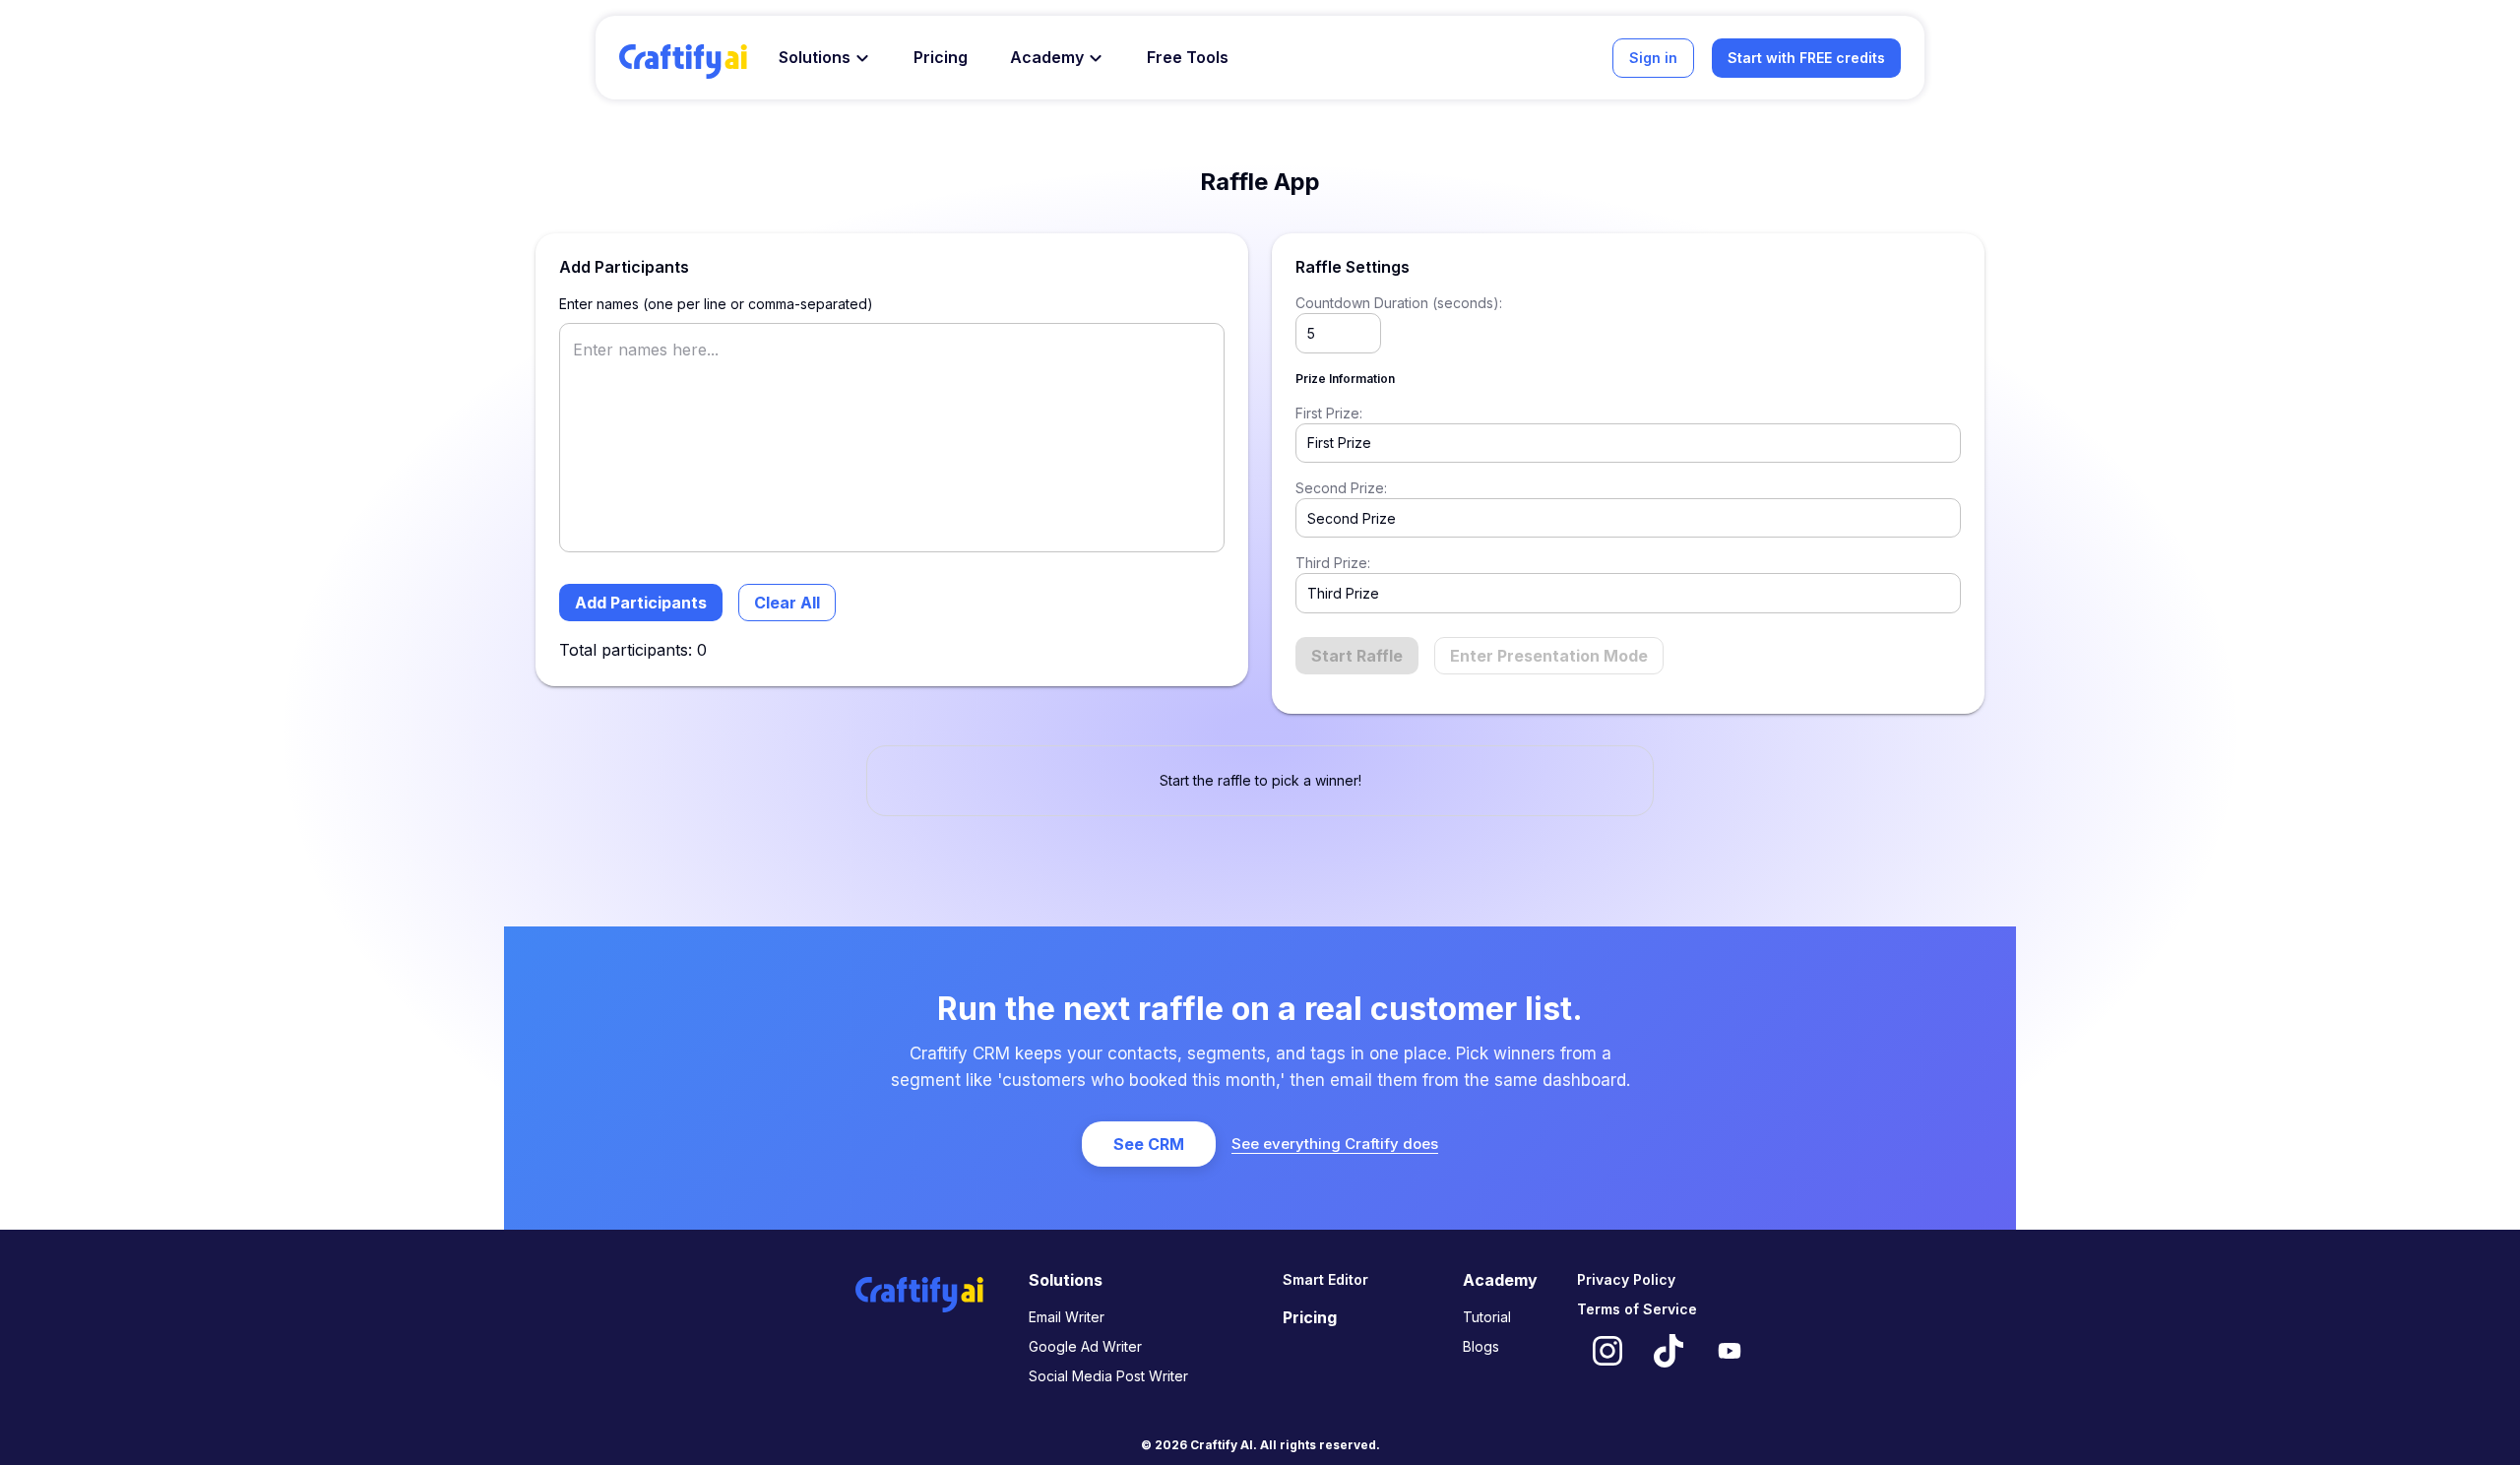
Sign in (1653, 58)
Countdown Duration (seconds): (1399, 303)
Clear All (787, 603)
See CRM (1149, 1144)
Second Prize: (1341, 488)
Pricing (941, 57)
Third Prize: (1333, 563)
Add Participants (641, 603)
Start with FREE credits (1806, 58)
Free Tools (1188, 57)
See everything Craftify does (1335, 1144)
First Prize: (1329, 413)
